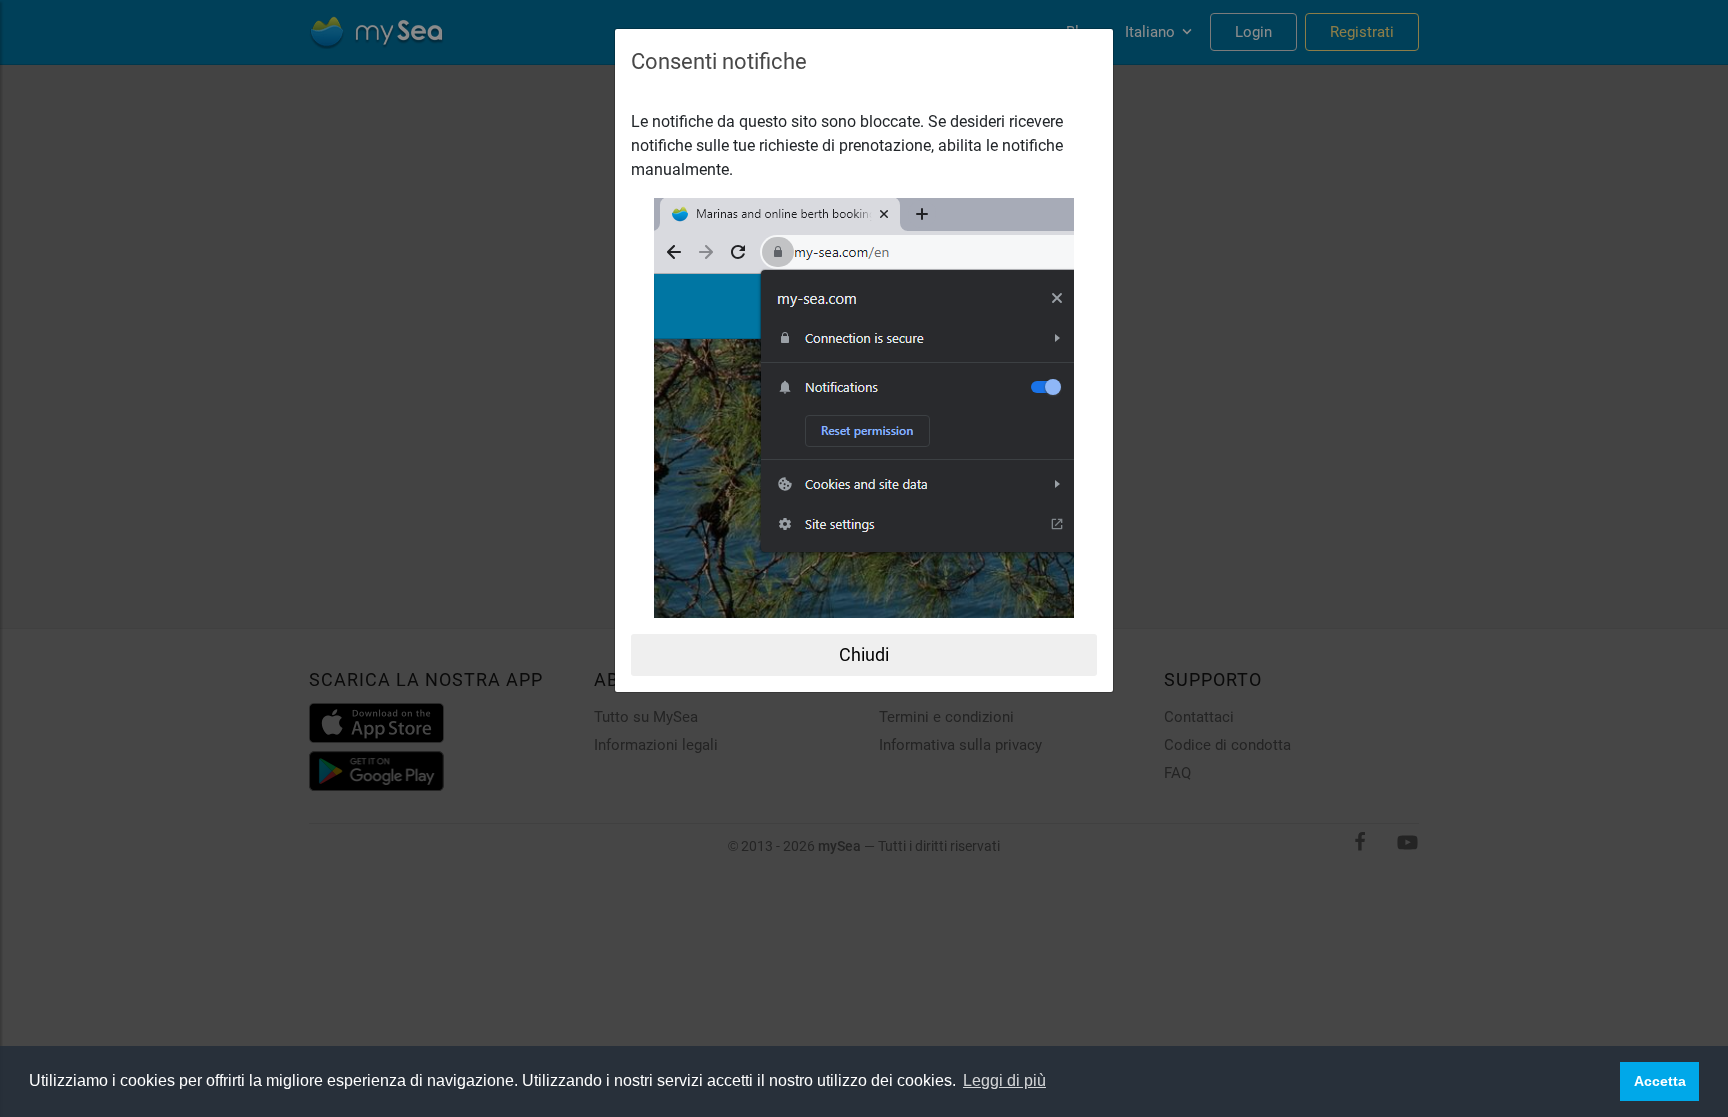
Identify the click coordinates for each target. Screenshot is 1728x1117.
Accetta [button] (1660, 1081)
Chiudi (864, 654)
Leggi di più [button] (1004, 1080)
